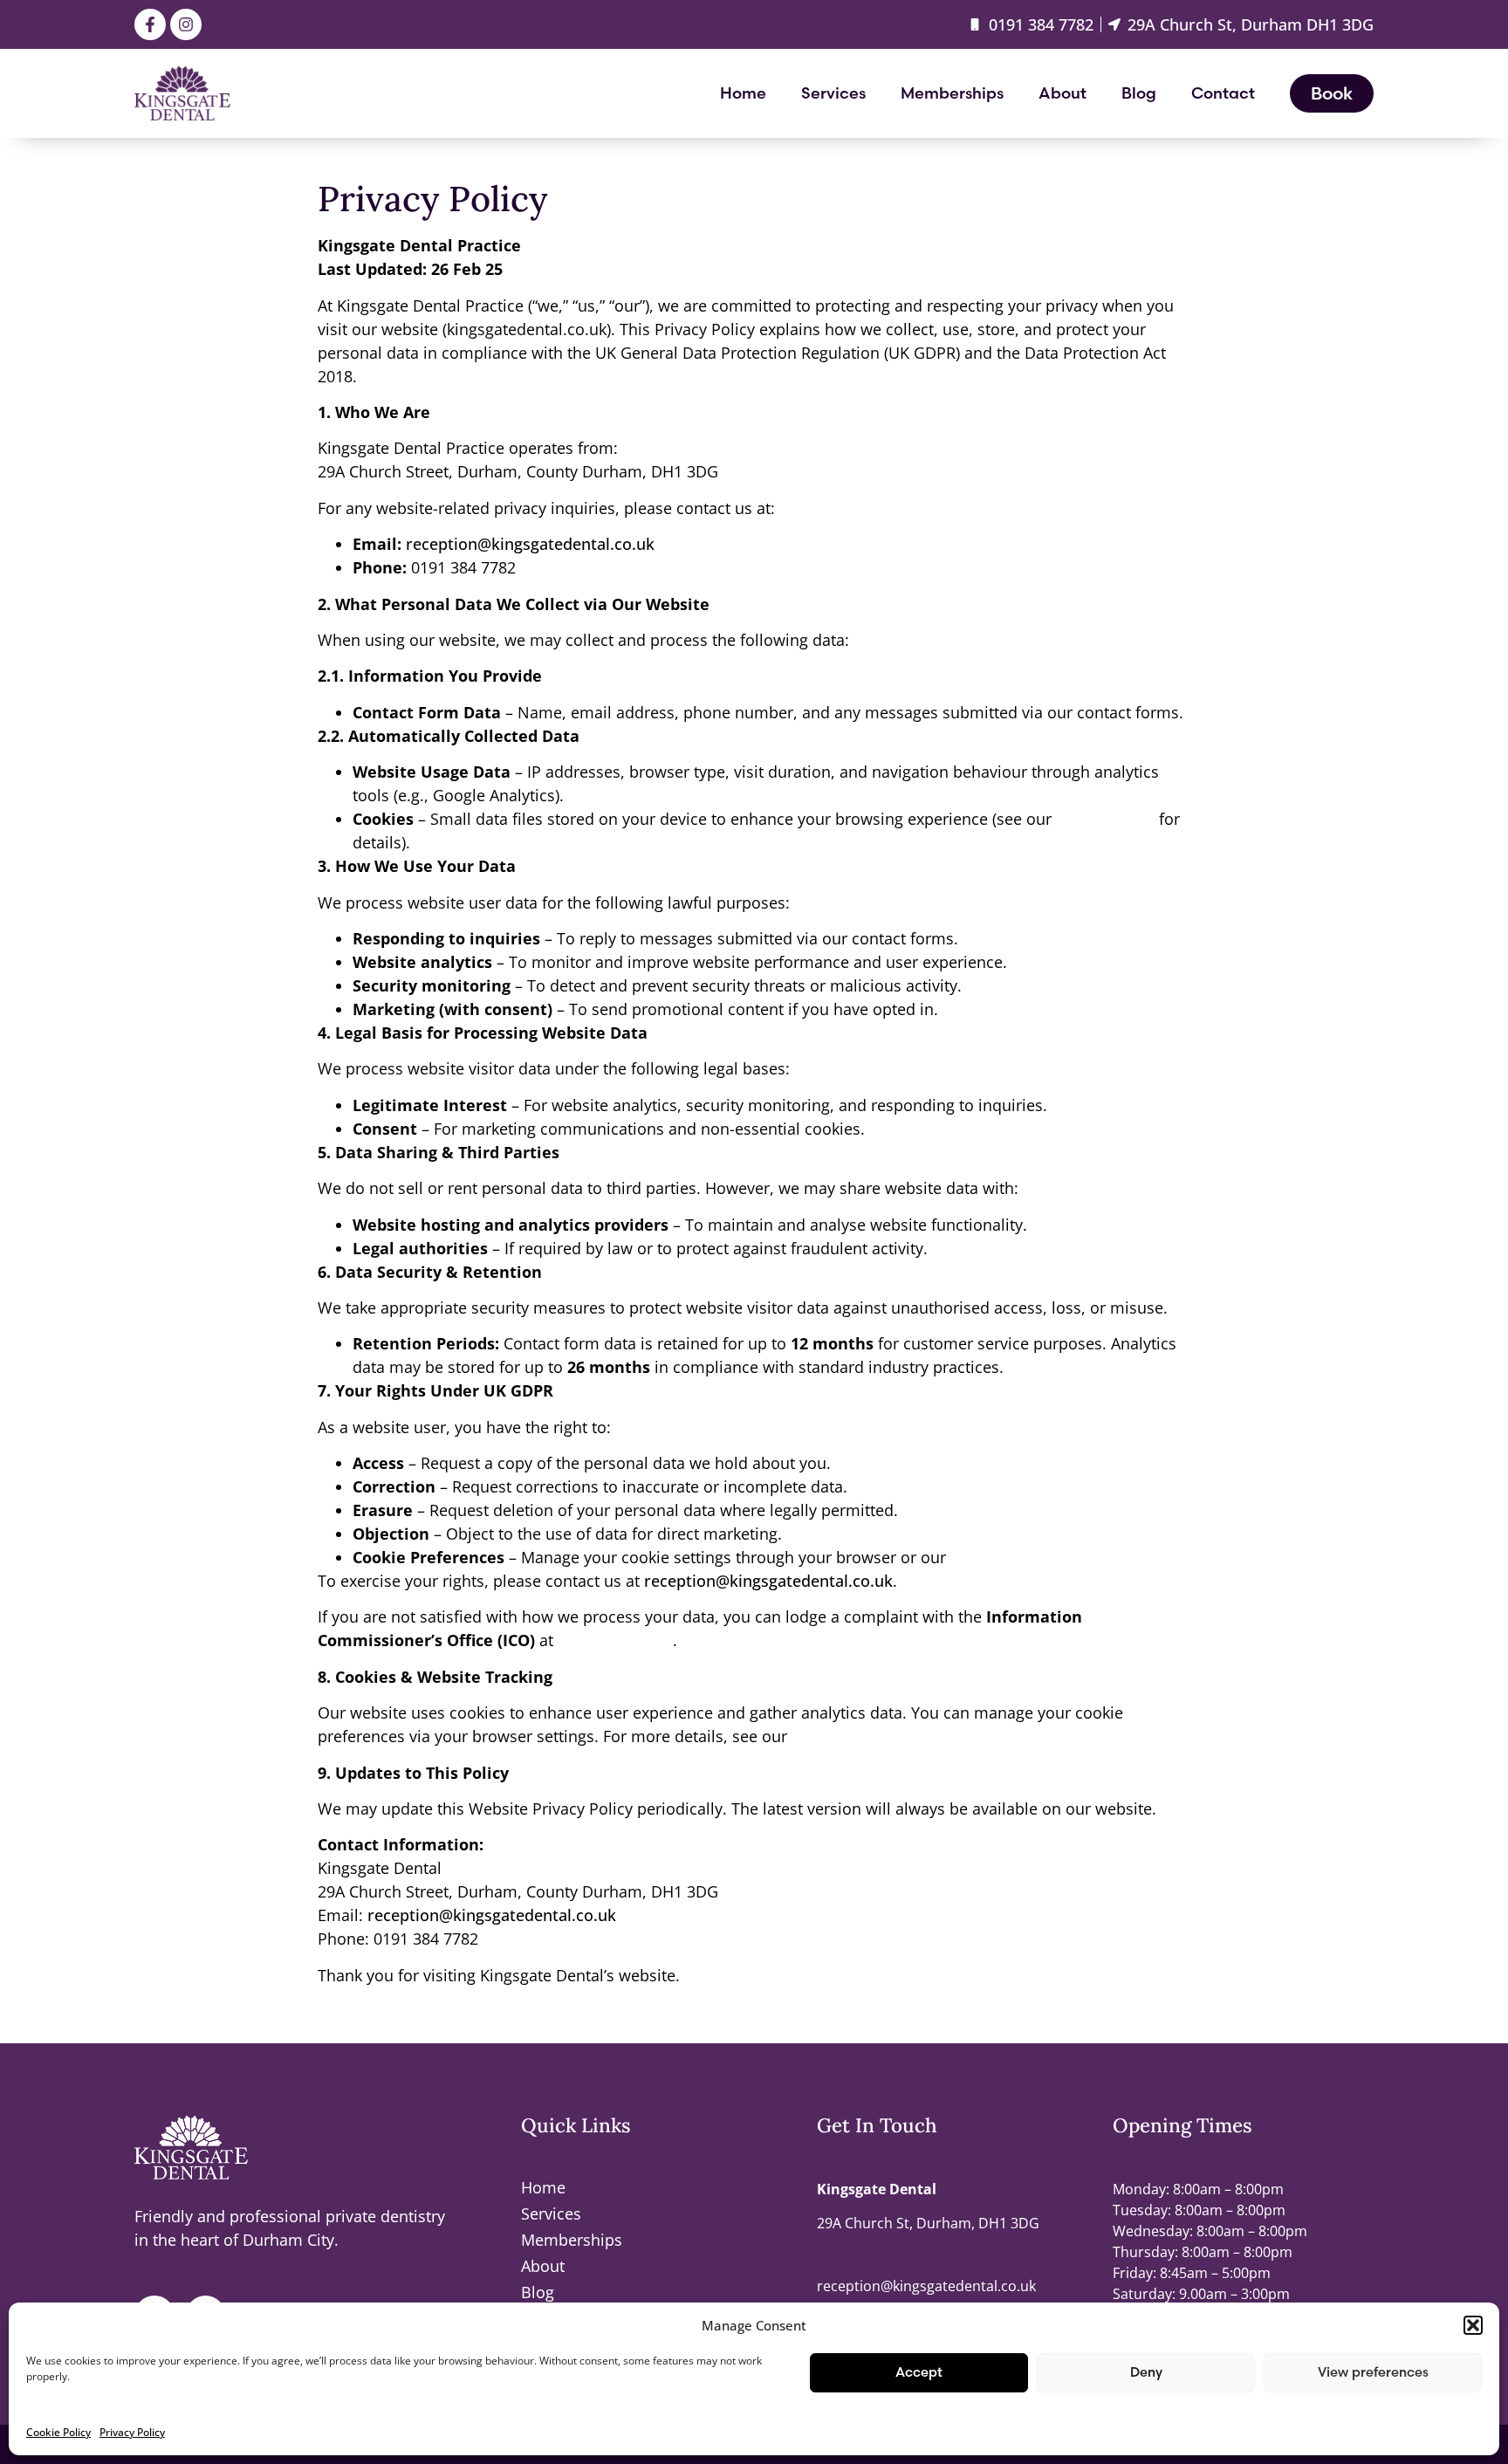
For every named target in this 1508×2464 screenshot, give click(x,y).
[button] (1473, 2325)
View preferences (1373, 2372)
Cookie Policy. (1002, 1557)
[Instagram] (186, 24)
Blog (1139, 93)
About (1062, 93)
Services (833, 93)
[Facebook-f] (150, 24)
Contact (1223, 93)
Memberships (952, 93)
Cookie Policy (58, 2432)
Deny (1146, 2372)
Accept (919, 2372)
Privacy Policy (132, 2432)
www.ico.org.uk (615, 1640)
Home (743, 93)
